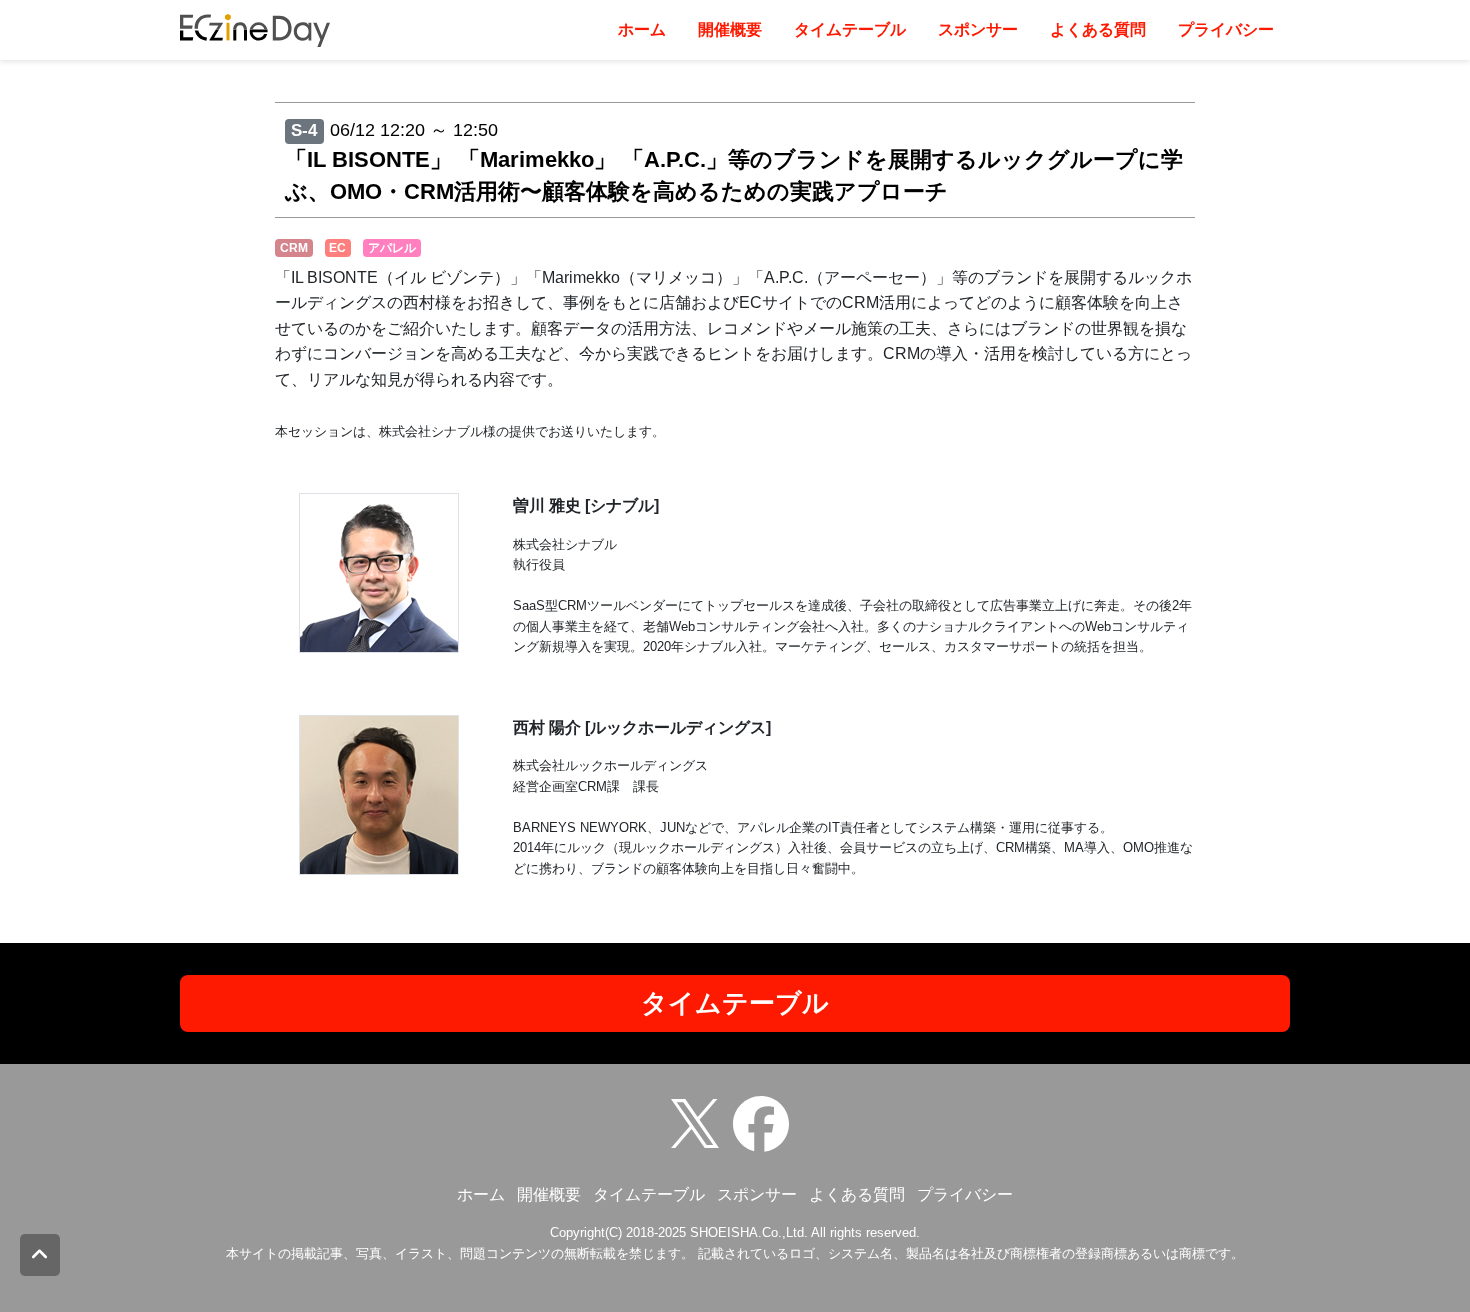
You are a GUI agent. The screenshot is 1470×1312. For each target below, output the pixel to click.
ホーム (642, 29)
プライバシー (1226, 29)
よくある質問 (1098, 29)
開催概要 (730, 29)
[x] (700, 1122)
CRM (294, 248)
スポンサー (978, 29)
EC (337, 248)
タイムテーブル (850, 29)
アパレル (392, 248)
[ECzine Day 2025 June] (766, 1122)
